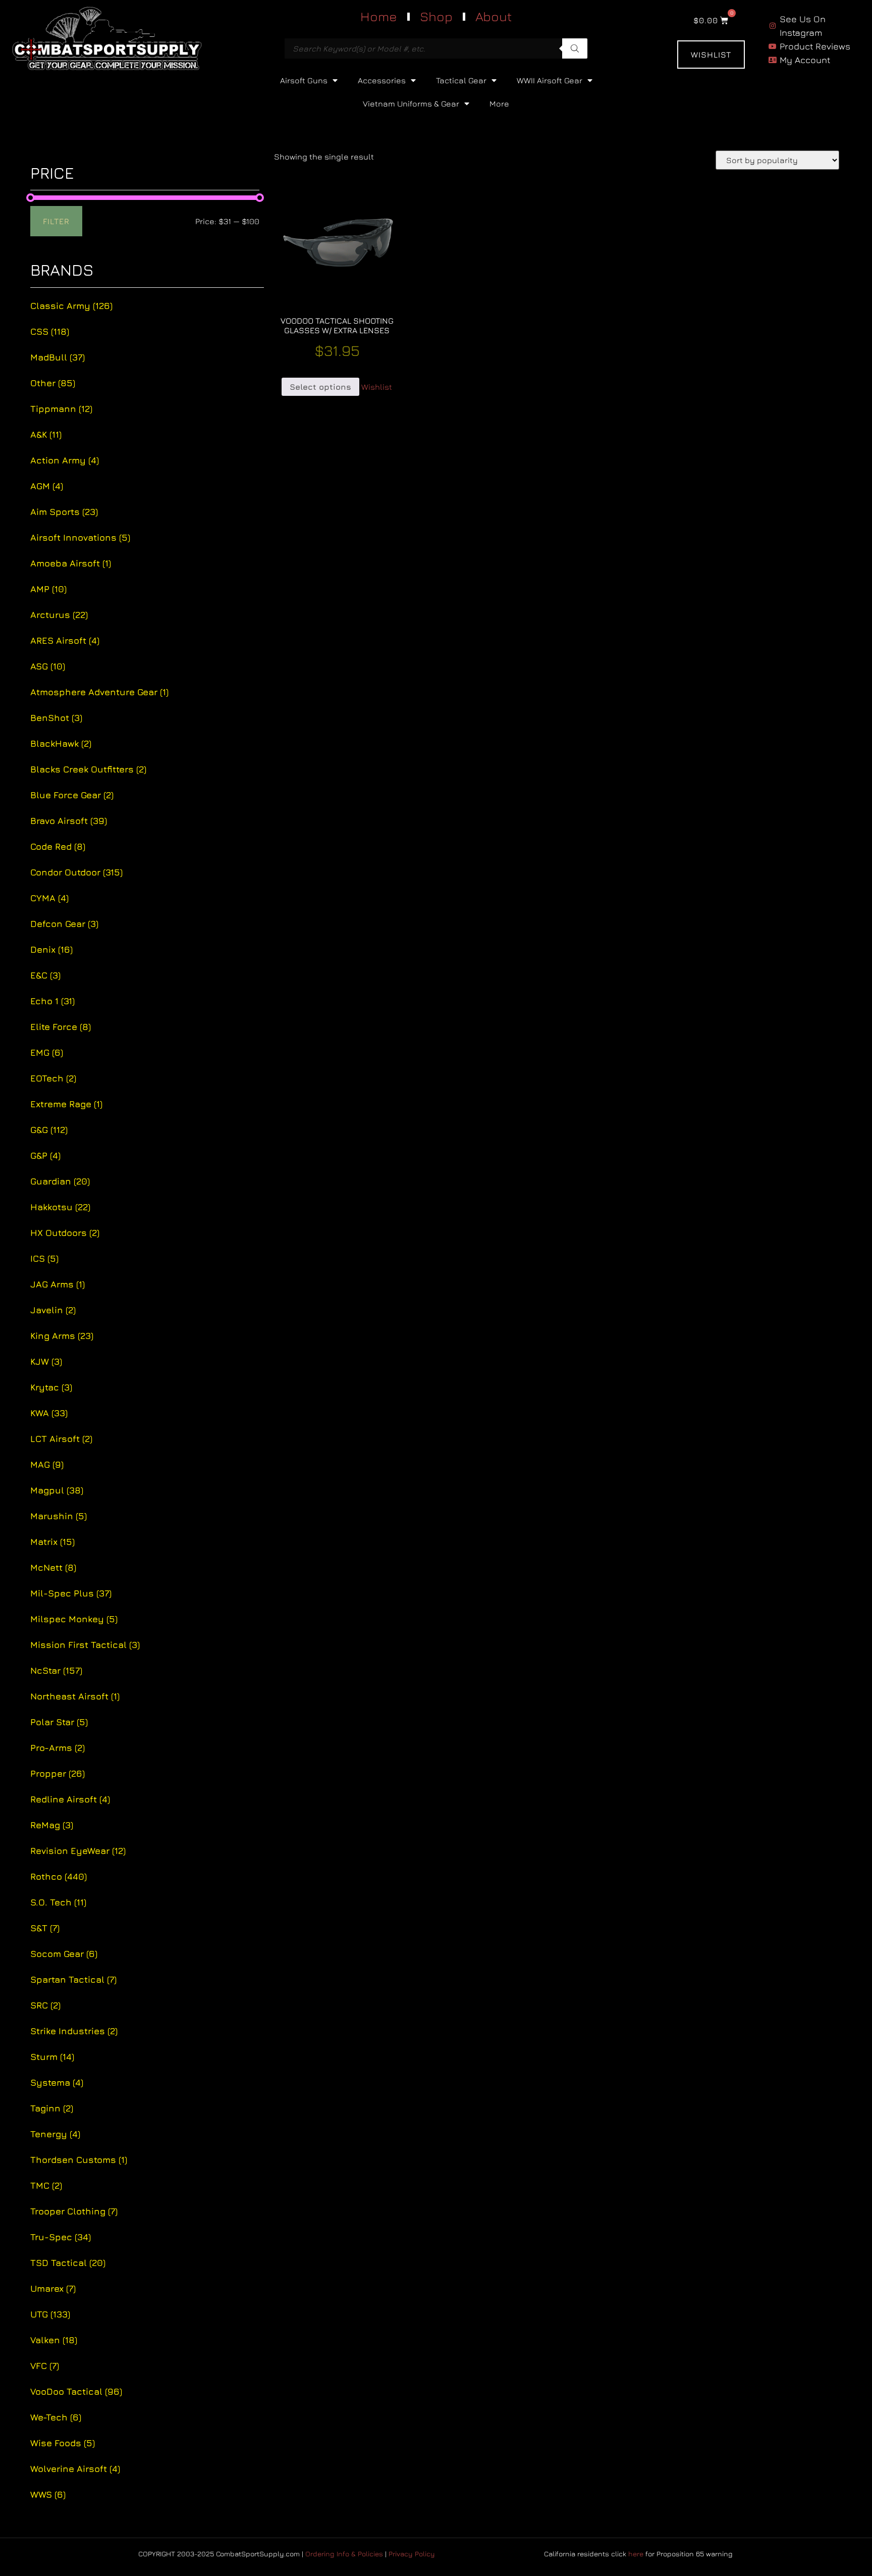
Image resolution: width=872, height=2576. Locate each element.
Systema (57, 2082)
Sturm (52, 2057)
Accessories (382, 80)
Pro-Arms (58, 1748)
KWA (49, 1413)
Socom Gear (64, 1954)
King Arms (62, 1336)
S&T (45, 1928)
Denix (51, 949)
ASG (48, 666)
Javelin (53, 1310)
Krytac (51, 1387)
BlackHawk (61, 743)
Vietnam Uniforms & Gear (411, 104)
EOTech (53, 1078)
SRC (45, 2005)
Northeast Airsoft (75, 1696)
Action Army (65, 460)
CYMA (49, 898)
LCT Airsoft (61, 1439)
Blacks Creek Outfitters (88, 769)
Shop (436, 16)
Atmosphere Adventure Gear (99, 692)
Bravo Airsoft (69, 821)
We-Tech (56, 2417)
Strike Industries (74, 2031)
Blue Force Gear (72, 795)
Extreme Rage (66, 1104)
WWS (48, 2494)
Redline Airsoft (70, 1799)
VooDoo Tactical (76, 2391)
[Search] (575, 48)
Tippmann (61, 409)
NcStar (56, 1670)
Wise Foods (63, 2443)
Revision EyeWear (78, 1851)
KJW (46, 1361)
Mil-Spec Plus (71, 1593)
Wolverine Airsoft (75, 2469)
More (499, 104)
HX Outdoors (65, 1233)
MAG (47, 1464)
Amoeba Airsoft (71, 563)
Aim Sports (64, 512)
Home (379, 16)
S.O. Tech (58, 1902)
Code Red (58, 846)
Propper (58, 1773)
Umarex (53, 2288)
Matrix (52, 1542)
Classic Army (71, 306)
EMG (47, 1052)
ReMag (52, 1825)
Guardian (60, 1181)
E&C (45, 975)
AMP (48, 589)
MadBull (58, 357)
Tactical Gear (461, 80)
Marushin (59, 1516)
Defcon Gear (64, 924)
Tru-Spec (61, 2237)
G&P (45, 1155)
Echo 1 (52, 1001)
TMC (46, 2185)
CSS (50, 331)
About (494, 16)
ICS (44, 1258)
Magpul (57, 1490)
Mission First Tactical (85, 1645)
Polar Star (59, 1722)
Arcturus (59, 615)
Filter (56, 221)
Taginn (52, 2108)
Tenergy (55, 2134)
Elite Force (61, 1027)
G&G (49, 1130)
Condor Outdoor (76, 872)
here (636, 2554)
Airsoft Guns (304, 80)
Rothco (59, 1876)
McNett (53, 1567)
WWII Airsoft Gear (550, 80)
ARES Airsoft (65, 640)
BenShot (56, 718)
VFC (45, 2366)
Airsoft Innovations (80, 537)
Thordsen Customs (79, 2160)
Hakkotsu (60, 1207)
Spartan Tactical (73, 1979)
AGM (47, 486)
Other (53, 383)
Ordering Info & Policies (344, 2554)
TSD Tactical (68, 2263)
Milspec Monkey (74, 1619)
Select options (320, 387)
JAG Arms (58, 1284)
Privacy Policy (412, 2554)
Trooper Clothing (74, 2211)
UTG (50, 2314)
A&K (46, 434)
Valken (54, 2340)
